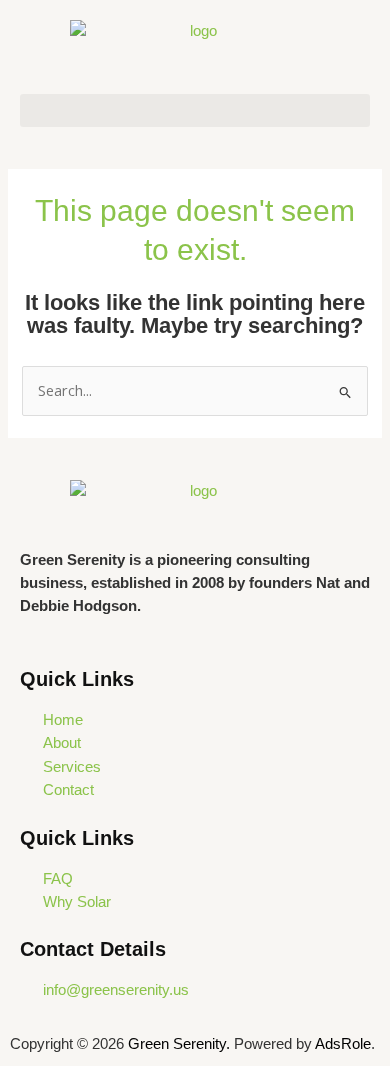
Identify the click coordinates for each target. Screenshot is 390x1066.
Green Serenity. (181, 1044)
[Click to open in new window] (195, 507)
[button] (195, 110)
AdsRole (343, 1044)
